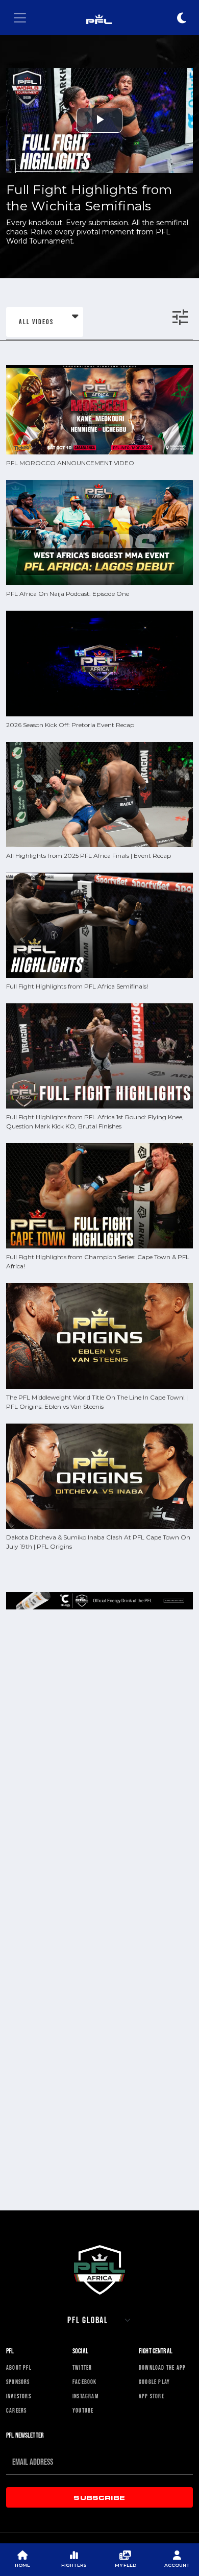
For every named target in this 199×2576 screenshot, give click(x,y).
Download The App (162, 2368)
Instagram (85, 2396)
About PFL (19, 2368)
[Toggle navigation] (20, 18)
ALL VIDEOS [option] (36, 322)
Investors (19, 2396)
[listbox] (45, 322)
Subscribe (99, 2497)
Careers (16, 2411)
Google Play (154, 2382)
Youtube (83, 2411)
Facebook (85, 2382)
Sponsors (18, 2382)
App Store (152, 2396)
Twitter (82, 2368)
